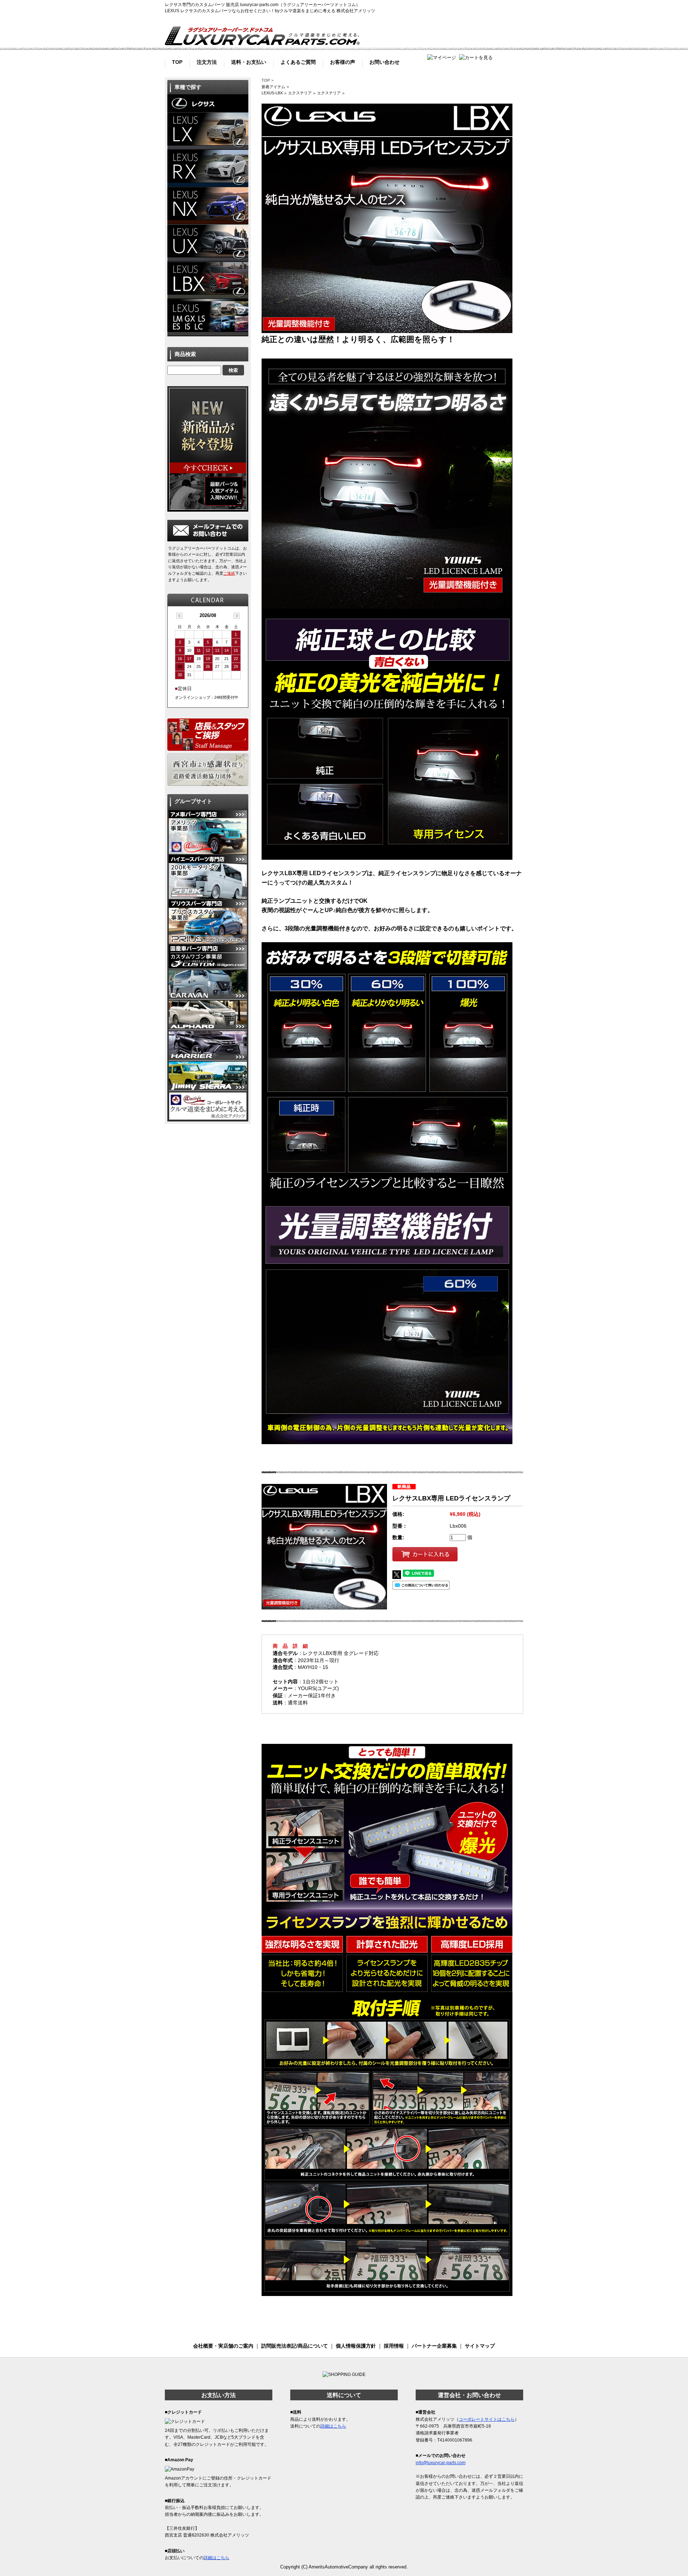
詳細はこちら (216, 2558)
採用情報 (394, 2346)
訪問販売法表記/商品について (295, 2346)
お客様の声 (343, 61)
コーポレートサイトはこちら (487, 2419)
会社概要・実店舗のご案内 (223, 2346)
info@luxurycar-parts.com (441, 2463)
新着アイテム (273, 87)
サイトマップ (480, 2346)
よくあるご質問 (298, 61)
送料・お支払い (249, 61)
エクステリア (300, 93)
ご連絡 (229, 573)
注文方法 (207, 61)
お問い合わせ (384, 61)
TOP (177, 61)
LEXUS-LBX (272, 93)
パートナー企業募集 (434, 2346)
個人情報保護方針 (356, 2346)
